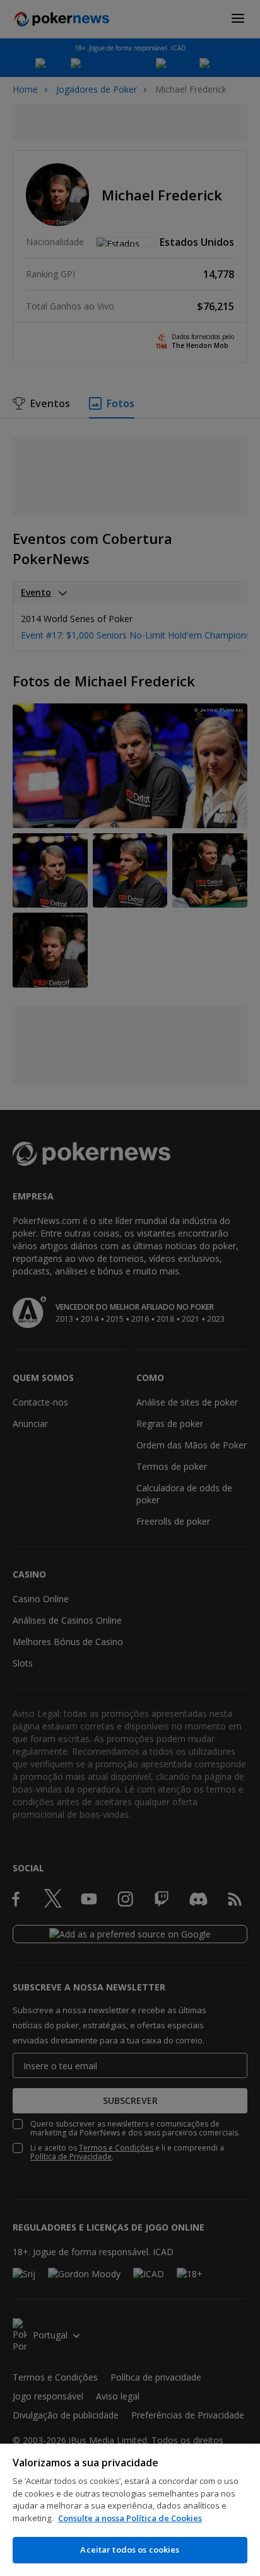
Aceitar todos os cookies (130, 2550)
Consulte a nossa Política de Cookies (130, 2518)
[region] (130, 2510)
